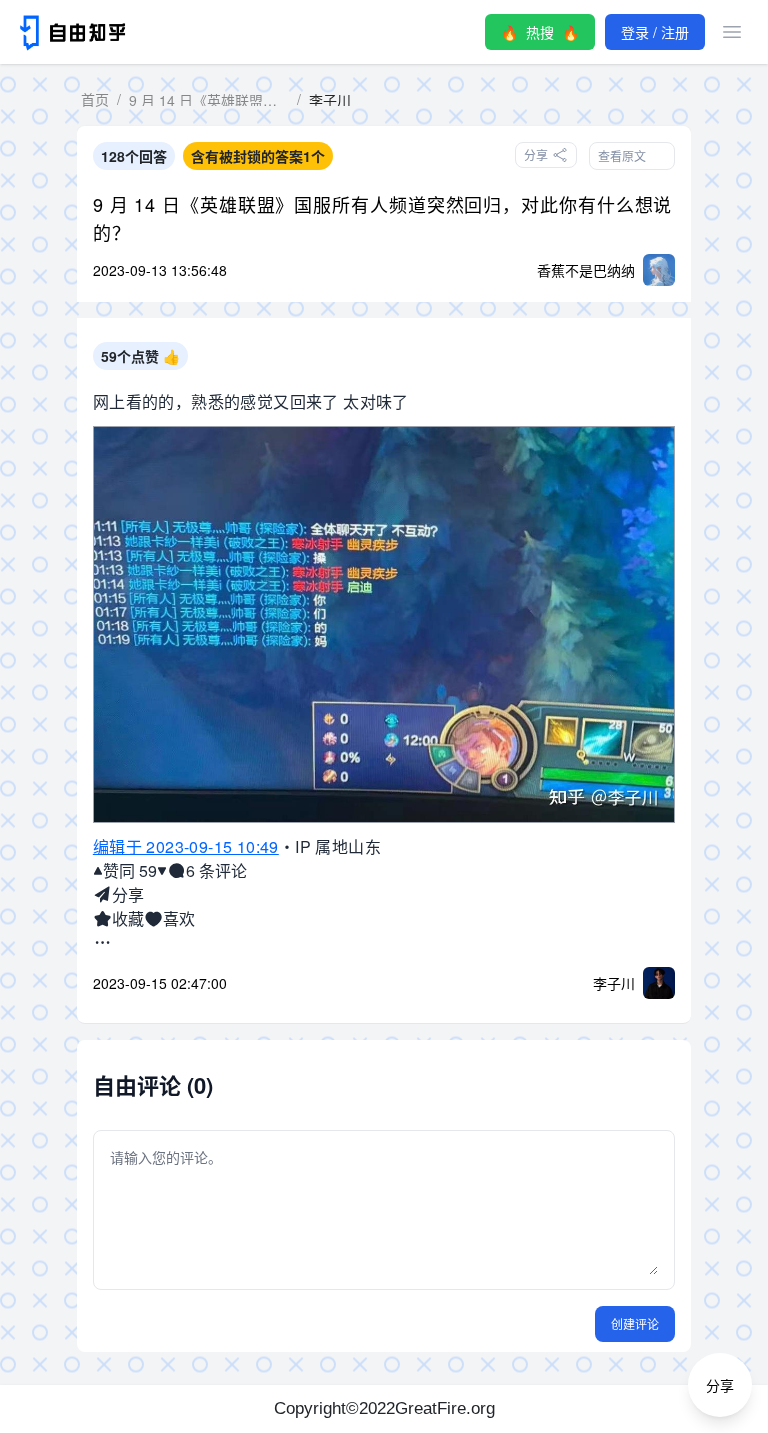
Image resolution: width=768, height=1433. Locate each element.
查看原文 (622, 155)
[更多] (102, 943)
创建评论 (635, 1323)
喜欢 (179, 918)
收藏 (128, 918)
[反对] (162, 871)
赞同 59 (130, 870)
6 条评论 (216, 870)
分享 (128, 894)
